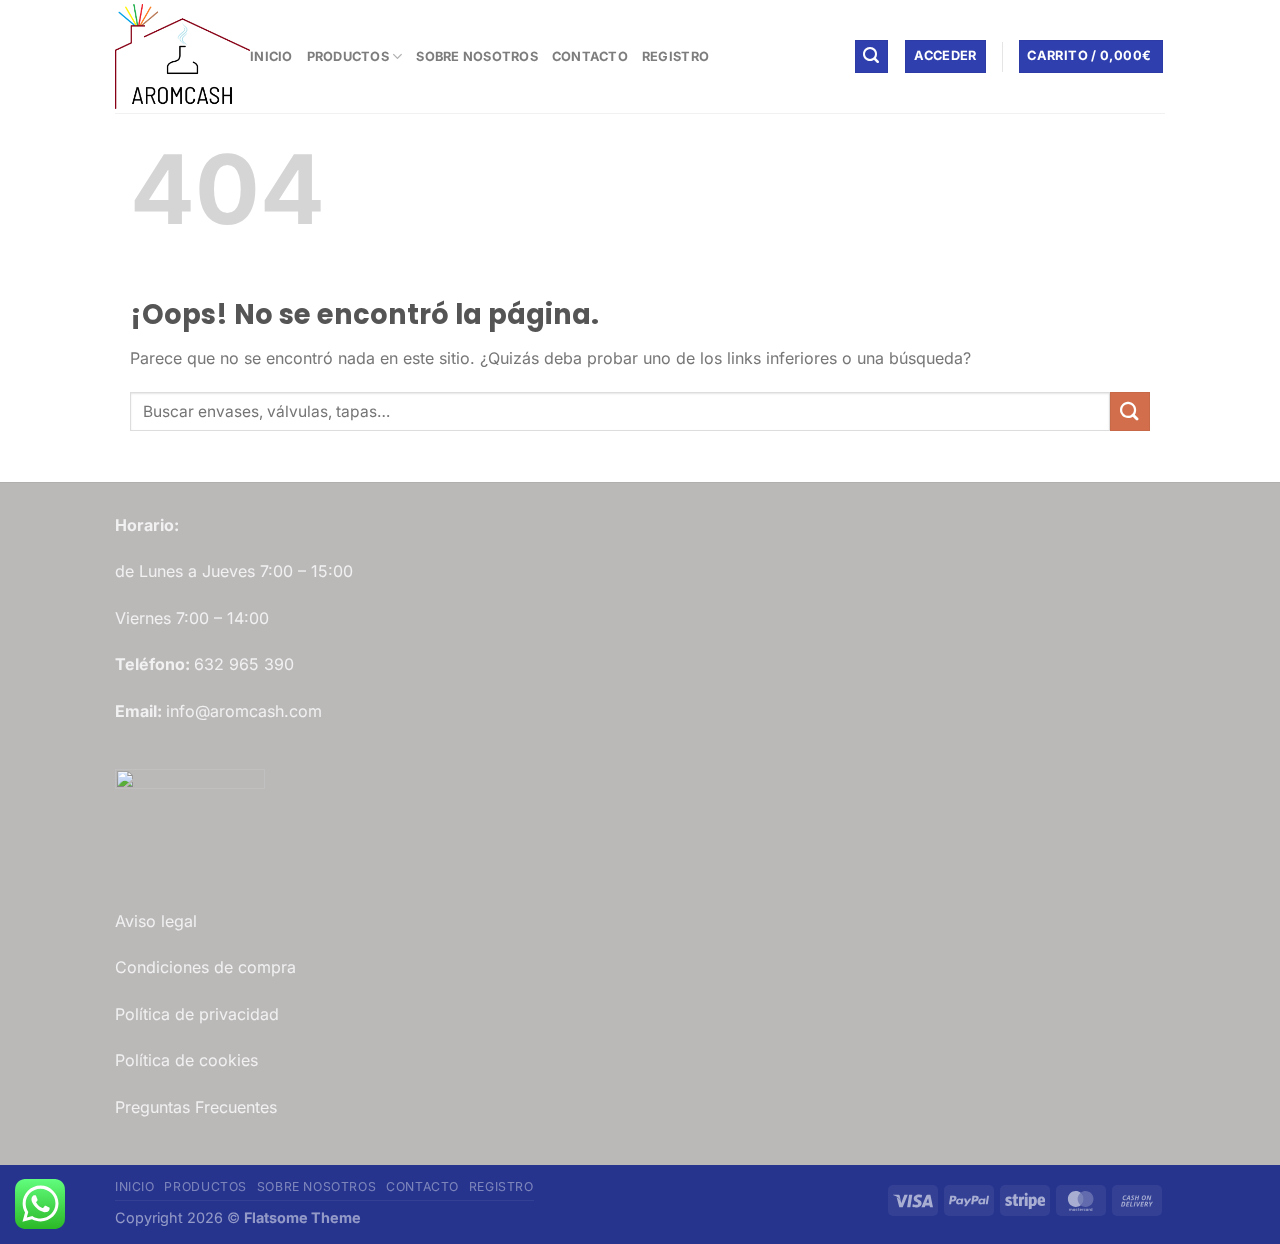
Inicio (271, 56)
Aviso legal (156, 921)
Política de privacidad (197, 1014)
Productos (348, 56)
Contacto (590, 56)
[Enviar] (1130, 411)
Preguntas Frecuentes (196, 1107)
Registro (675, 56)
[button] (872, 56)
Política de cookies (186, 1060)
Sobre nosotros (477, 56)
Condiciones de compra (205, 967)
